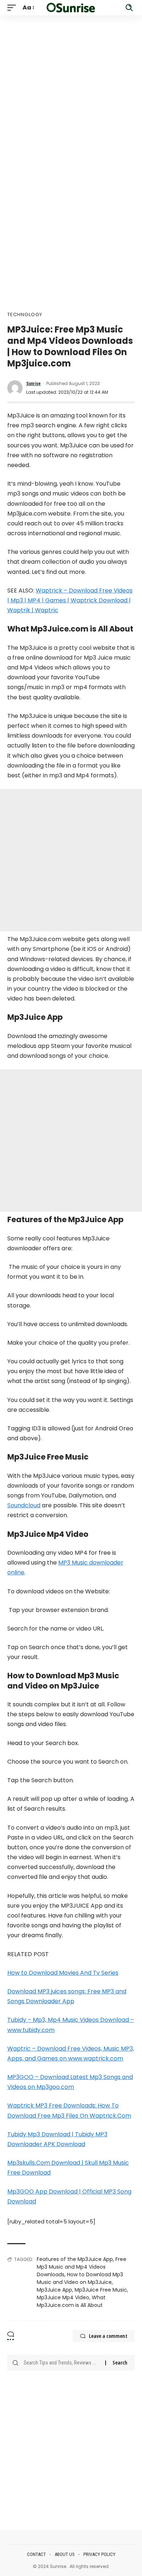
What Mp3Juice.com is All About (71, 2301)
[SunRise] (71, 7)
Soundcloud (24, 1505)
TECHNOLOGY (25, 314)
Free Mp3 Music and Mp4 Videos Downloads (82, 2267)
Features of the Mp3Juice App (75, 2259)
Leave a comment (108, 2336)
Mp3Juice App (54, 2290)
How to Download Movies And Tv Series (63, 1973)
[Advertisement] (71, 86)
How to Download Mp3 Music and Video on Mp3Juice (80, 2278)
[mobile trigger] (13, 7)
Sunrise (33, 384)
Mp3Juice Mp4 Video (63, 2297)
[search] (129, 8)
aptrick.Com (113, 2116)
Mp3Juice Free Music (101, 2290)
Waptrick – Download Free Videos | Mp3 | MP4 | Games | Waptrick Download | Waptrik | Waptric (70, 600)
